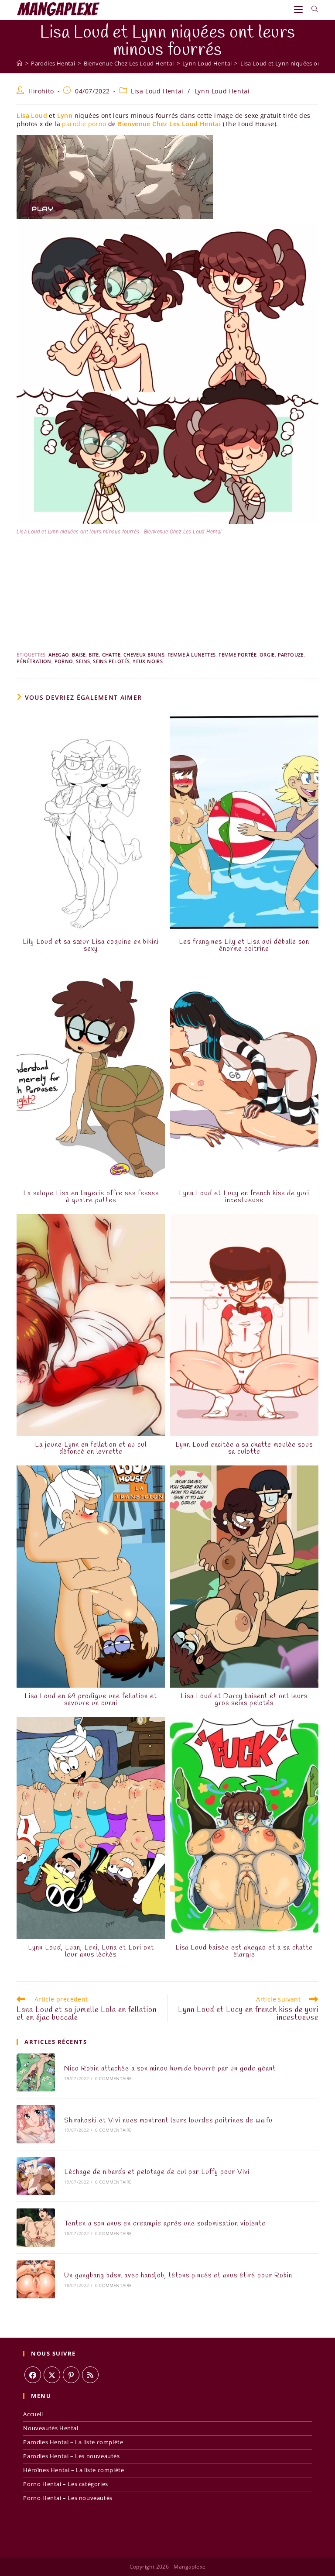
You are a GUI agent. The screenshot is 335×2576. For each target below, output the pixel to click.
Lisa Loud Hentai (157, 91)
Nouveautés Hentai (51, 2428)
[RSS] (90, 2375)
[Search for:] (312, 9)
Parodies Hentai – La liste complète (73, 2442)
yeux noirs (148, 661)
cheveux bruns (144, 655)
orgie (267, 655)
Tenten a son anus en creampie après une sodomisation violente (165, 2223)
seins (83, 661)
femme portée (238, 655)
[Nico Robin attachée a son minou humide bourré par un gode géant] (36, 2072)
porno (64, 661)
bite (94, 655)
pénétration (34, 661)
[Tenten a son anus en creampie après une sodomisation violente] (36, 2227)
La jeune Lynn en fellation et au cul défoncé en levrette (91, 1448)
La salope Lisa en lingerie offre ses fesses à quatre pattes (91, 1197)
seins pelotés (111, 661)
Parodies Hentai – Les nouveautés (71, 2456)
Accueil (33, 2414)
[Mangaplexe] (19, 63)
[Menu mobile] (299, 9)
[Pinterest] (71, 2375)
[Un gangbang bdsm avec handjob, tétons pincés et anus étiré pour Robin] (36, 2279)
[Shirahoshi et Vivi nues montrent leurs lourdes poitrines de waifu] (36, 2124)
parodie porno (84, 124)
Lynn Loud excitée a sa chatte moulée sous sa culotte (244, 1448)
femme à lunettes (191, 655)
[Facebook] (33, 2375)
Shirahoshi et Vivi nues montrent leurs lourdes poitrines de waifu (168, 2120)
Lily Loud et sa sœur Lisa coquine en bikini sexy (91, 946)
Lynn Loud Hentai (222, 91)
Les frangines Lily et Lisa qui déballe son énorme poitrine (244, 946)
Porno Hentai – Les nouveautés (68, 2498)
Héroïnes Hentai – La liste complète (73, 2470)
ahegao (59, 655)
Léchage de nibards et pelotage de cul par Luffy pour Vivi (157, 2172)
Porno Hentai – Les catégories (65, 2484)
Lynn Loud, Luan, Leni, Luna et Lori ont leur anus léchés (91, 1951)
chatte (111, 655)
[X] (52, 2375)
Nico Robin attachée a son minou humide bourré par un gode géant (170, 2069)
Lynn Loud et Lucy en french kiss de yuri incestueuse (244, 1197)
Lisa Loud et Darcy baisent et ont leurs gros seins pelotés (244, 1700)
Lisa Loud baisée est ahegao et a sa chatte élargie (244, 1951)
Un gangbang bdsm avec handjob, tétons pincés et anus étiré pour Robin (178, 2275)
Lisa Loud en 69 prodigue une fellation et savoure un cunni (91, 1700)
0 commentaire (114, 2078)
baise (79, 655)
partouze (291, 655)
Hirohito (41, 91)
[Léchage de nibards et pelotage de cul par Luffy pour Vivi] (36, 2176)
